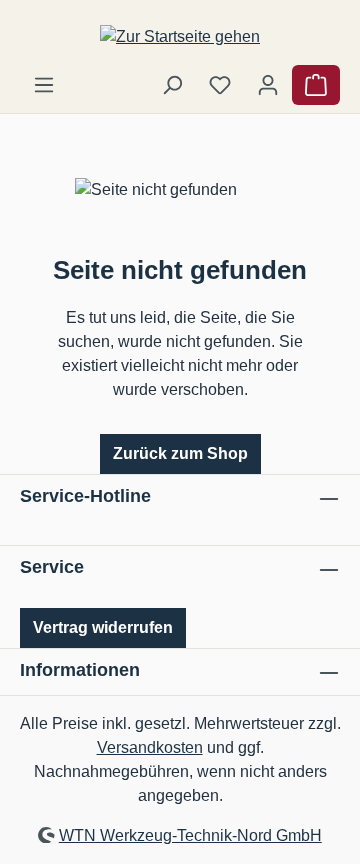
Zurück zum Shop (180, 453)
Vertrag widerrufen (103, 627)
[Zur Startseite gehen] (180, 36)
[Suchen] (172, 85)
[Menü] (44, 85)
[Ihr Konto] (268, 85)
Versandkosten (150, 747)
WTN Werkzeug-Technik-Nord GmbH (190, 835)
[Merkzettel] (220, 85)
